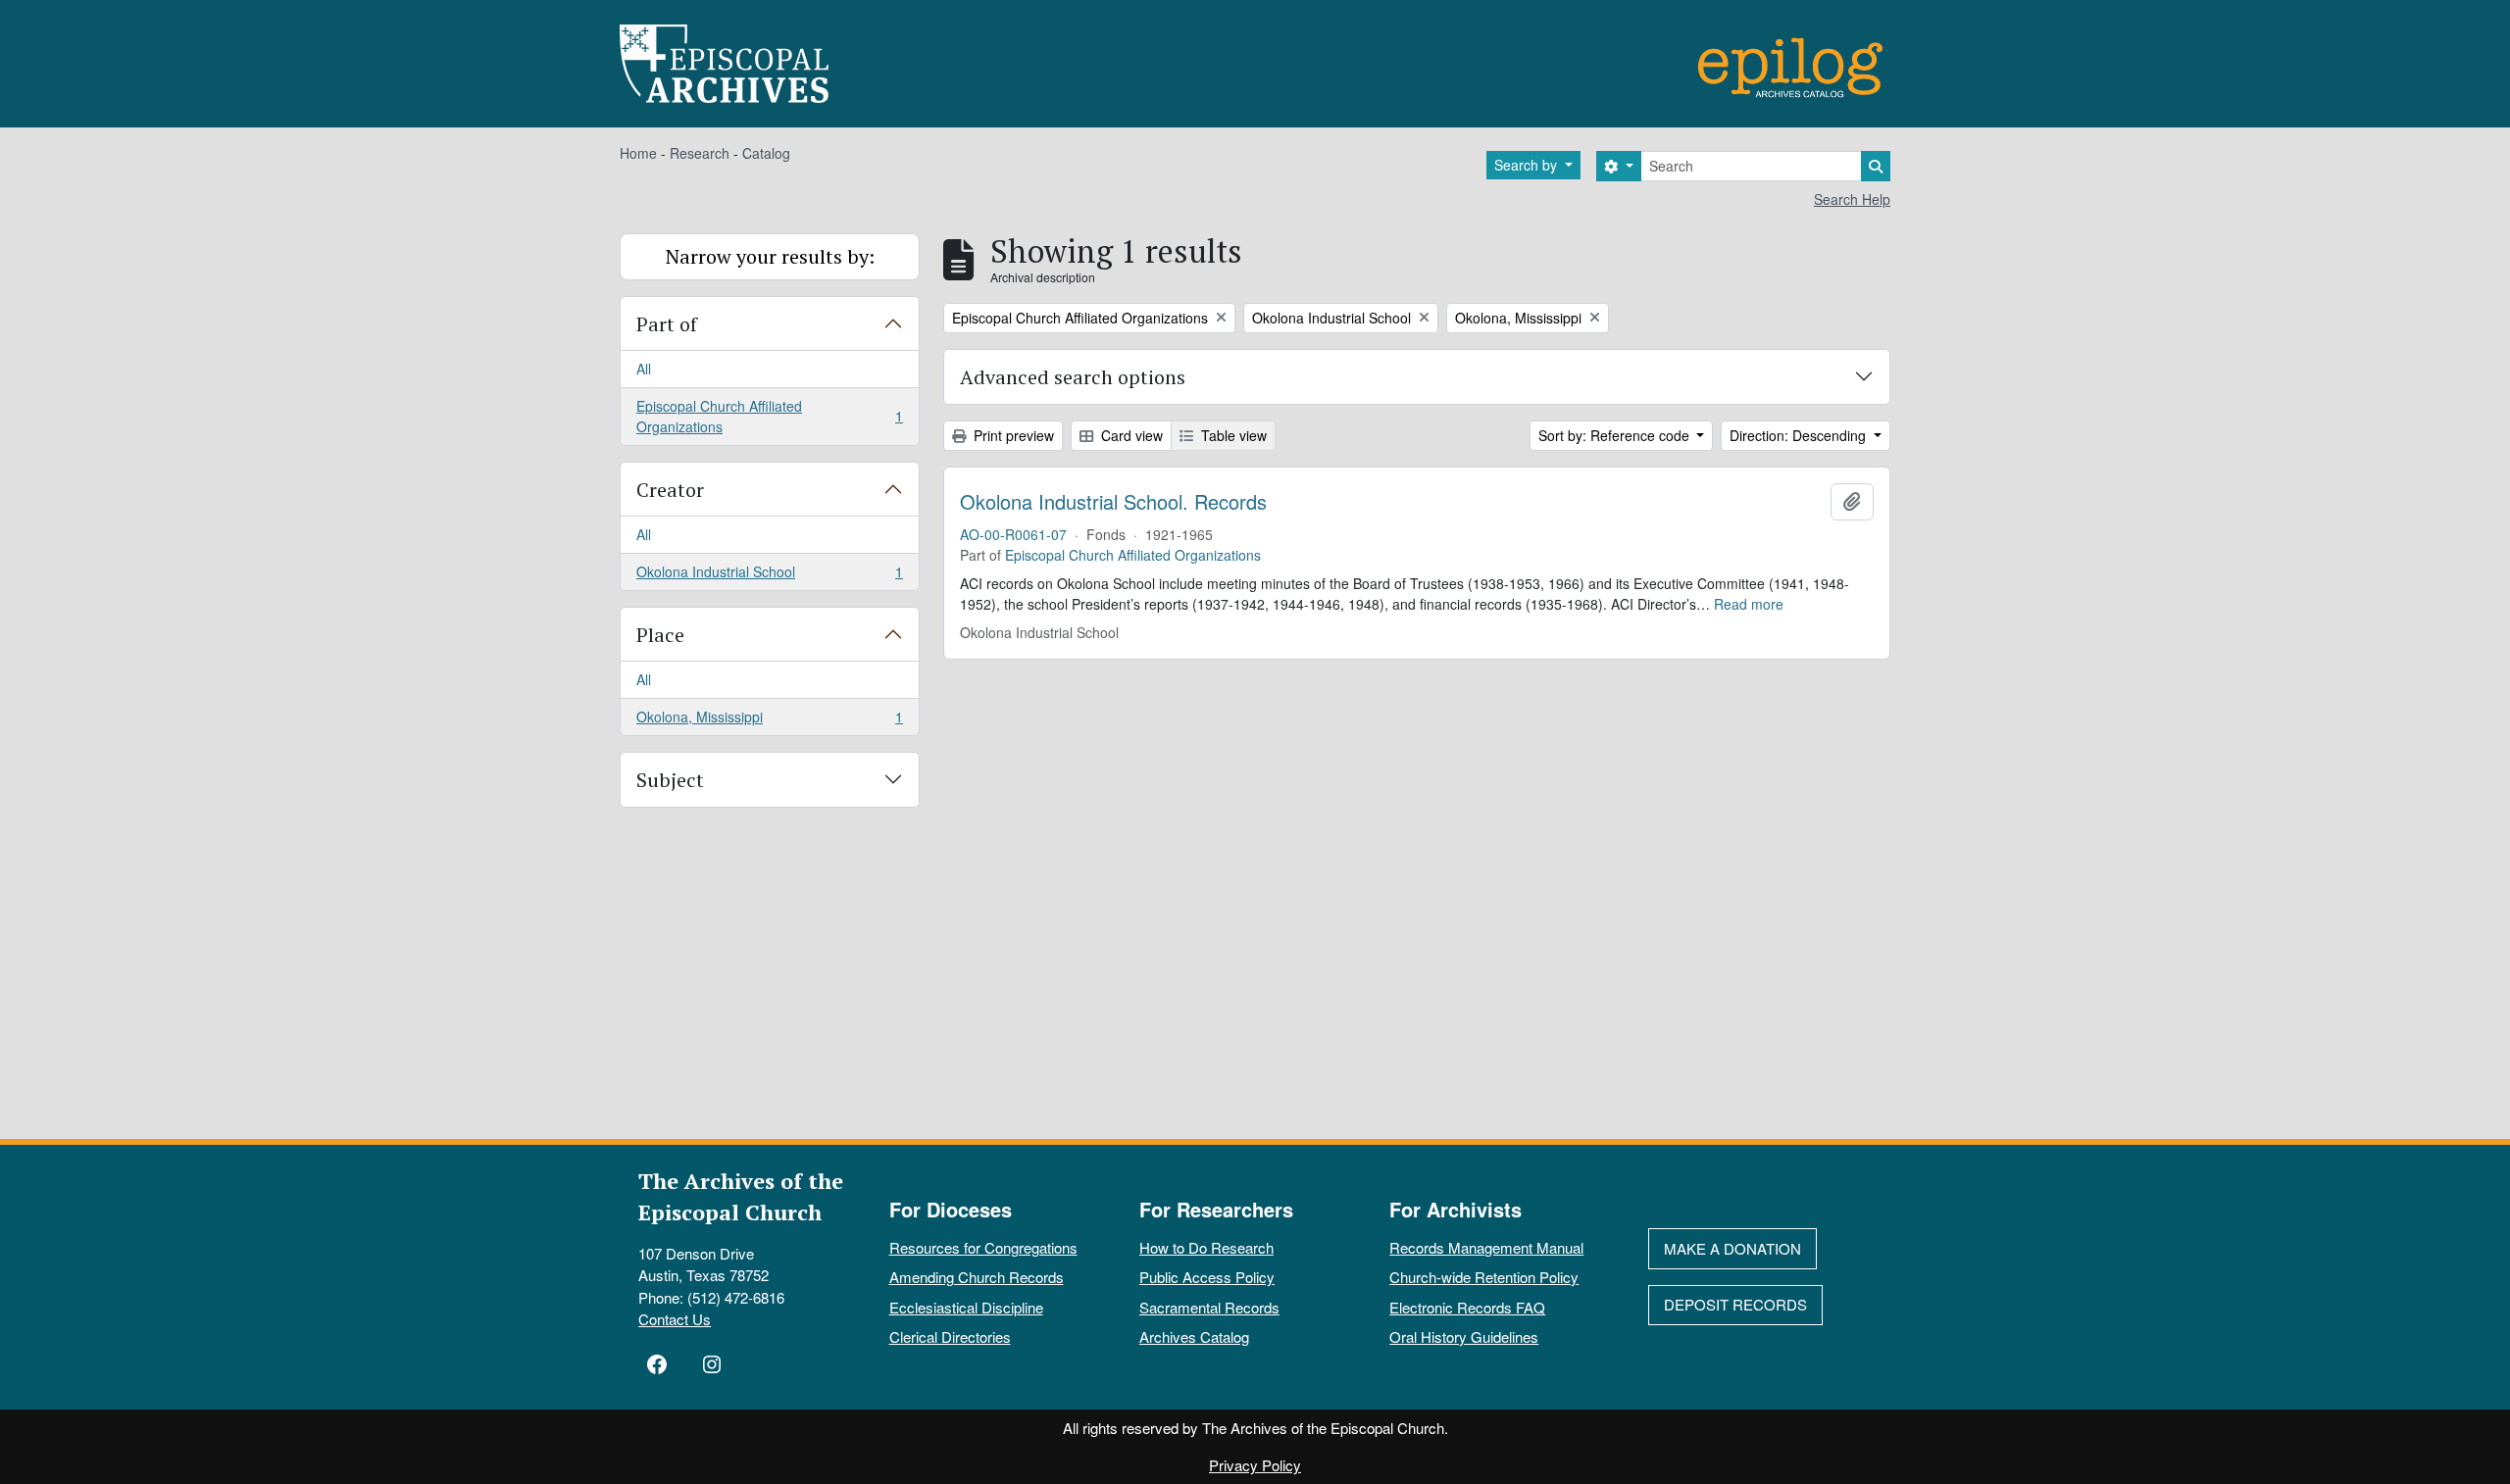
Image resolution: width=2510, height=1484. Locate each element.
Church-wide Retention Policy (1484, 1277)
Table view (1232, 435)
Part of (667, 324)
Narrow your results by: (770, 256)
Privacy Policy (1255, 1465)
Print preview (1012, 435)
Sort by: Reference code (1616, 435)
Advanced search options (1073, 377)
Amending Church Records (977, 1277)
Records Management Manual (1486, 1247)
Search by (1528, 165)
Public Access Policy (1207, 1277)
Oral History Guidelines (1464, 1336)
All (644, 369)
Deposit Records (1735, 1304)
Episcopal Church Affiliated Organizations (769, 416)
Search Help (1852, 199)
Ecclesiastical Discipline (966, 1307)
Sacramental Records (1209, 1307)
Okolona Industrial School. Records (1113, 502)
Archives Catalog (1194, 1336)
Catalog (766, 153)
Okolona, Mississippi (769, 721)
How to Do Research (1206, 1247)
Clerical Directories (950, 1336)
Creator (670, 490)
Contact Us (675, 1319)
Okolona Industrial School (769, 576)
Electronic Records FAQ (1467, 1307)
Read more (1749, 604)
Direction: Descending (1800, 435)
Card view (1130, 435)
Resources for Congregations (983, 1247)
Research (700, 153)
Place (660, 635)
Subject (670, 780)
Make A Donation (1732, 1248)
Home (638, 153)
